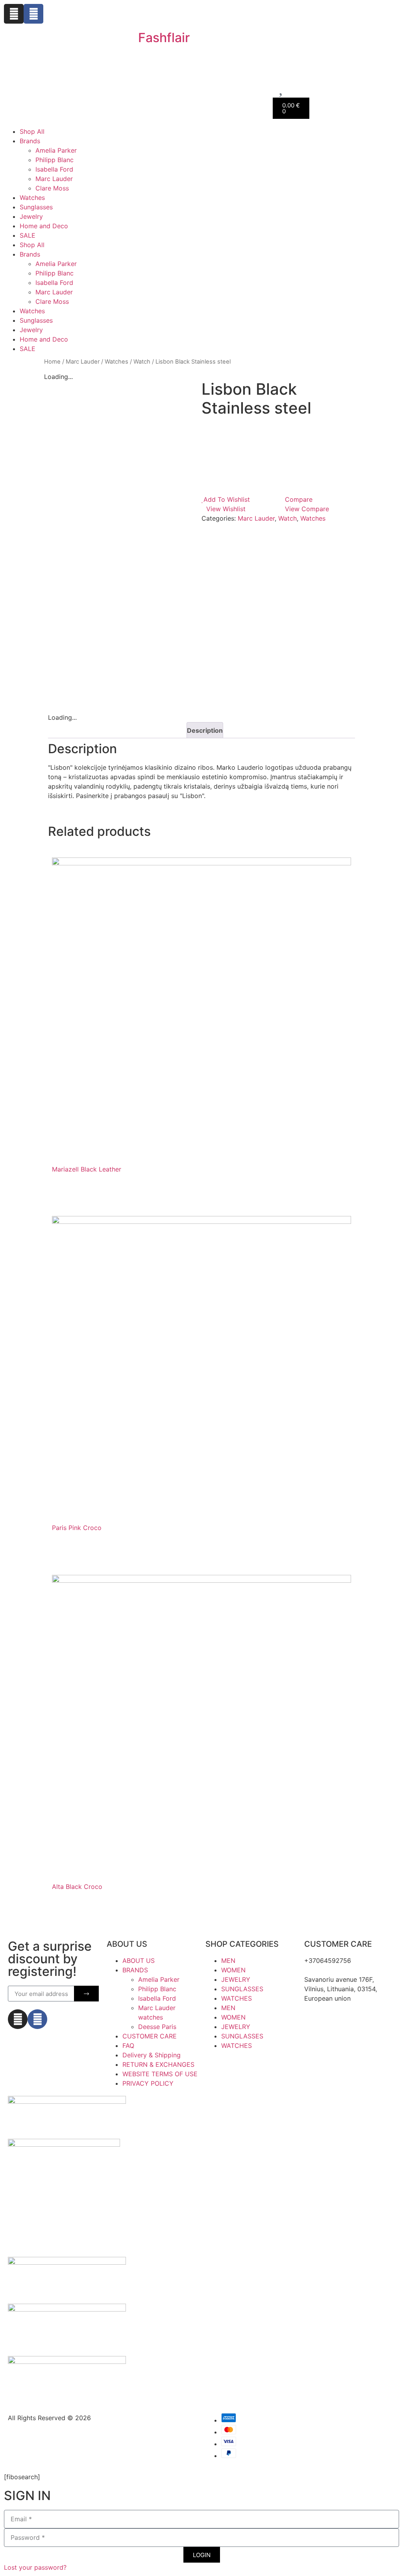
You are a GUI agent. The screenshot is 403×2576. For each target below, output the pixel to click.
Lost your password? (35, 2567)
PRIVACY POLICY (148, 2083)
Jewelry (31, 216)
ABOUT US (139, 1961)
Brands (30, 141)
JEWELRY (236, 1979)
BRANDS (135, 1970)
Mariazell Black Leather (87, 1169)
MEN (228, 1961)
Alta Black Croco (77, 1887)
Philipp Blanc (55, 160)
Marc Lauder (54, 179)
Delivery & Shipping (152, 2055)
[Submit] (86, 1994)
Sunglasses (36, 207)
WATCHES (237, 1998)
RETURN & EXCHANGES (158, 2064)
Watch (142, 362)
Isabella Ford (54, 169)
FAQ (128, 2046)
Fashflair (164, 38)
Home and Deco (44, 226)
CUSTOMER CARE (150, 2036)
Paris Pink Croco (77, 1528)
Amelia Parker (56, 150)
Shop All (32, 131)
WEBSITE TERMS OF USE (160, 2074)
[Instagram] (14, 14)
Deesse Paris (157, 2027)
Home (52, 362)
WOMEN (233, 1970)
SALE (28, 235)
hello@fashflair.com (333, 1970)
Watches (32, 198)
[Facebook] (33, 14)
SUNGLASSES (242, 1989)
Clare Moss (52, 188)
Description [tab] (205, 730)
